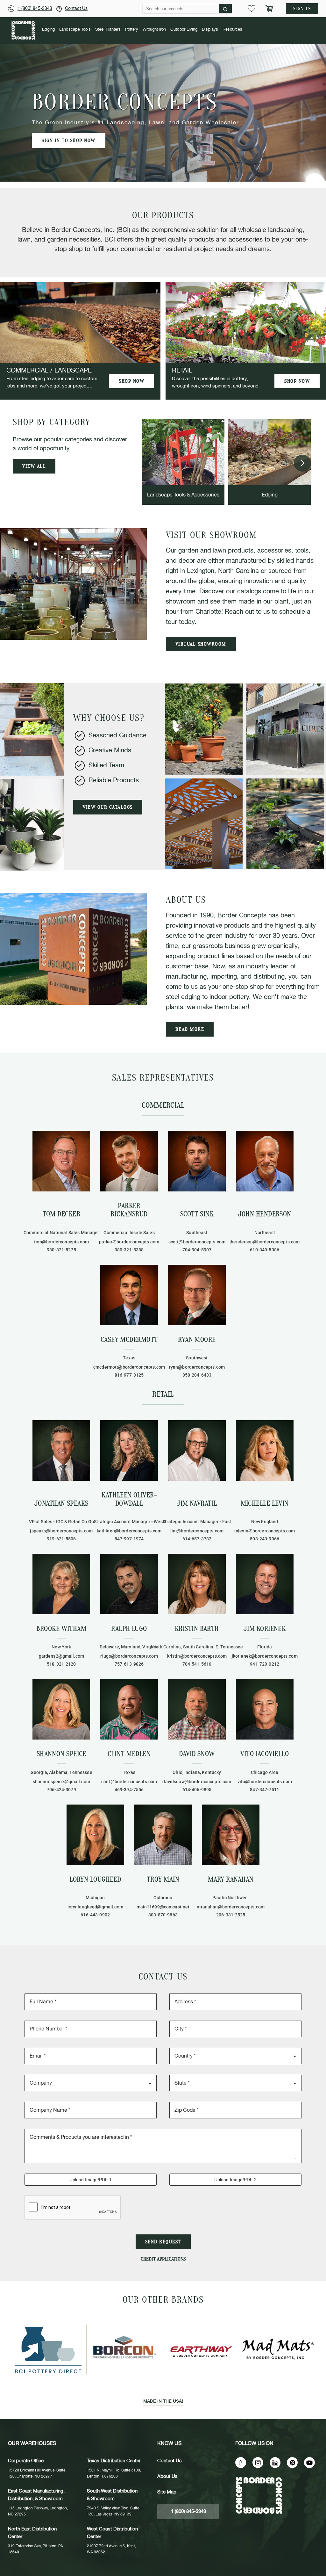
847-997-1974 (129, 1539)
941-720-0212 (265, 1664)
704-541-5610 (197, 1664)
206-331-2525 (231, 1915)
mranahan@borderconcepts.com (231, 1907)
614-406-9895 (197, 1790)
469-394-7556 (129, 1790)
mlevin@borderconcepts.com (265, 1531)
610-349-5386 (265, 1250)
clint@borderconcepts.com (129, 1782)
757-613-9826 (129, 1664)
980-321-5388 (129, 1250)
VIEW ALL (34, 466)
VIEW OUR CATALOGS (108, 807)
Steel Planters (108, 29)
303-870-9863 (163, 1915)
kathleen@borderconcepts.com (129, 1531)
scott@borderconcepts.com (197, 1242)
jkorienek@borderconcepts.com (265, 1656)
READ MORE (190, 1029)
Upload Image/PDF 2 (235, 2180)
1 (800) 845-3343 (35, 9)
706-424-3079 (61, 1790)
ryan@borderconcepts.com (197, 1367)
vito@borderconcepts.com (265, 1782)
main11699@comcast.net (163, 1907)
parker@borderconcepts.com (129, 1242)
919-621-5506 (61, 1539)
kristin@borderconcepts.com (197, 1656)
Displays (210, 29)
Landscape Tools (75, 29)
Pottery (132, 29)
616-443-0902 (95, 1915)
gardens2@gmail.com (62, 1656)
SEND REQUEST (163, 2242)
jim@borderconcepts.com (197, 1531)
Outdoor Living (184, 29)
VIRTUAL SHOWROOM (201, 644)
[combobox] (235, 2055)
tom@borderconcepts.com (61, 1242)
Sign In (302, 9)
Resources (232, 29)
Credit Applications (163, 2259)
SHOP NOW (131, 381)
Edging (48, 29)
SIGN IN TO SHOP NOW (69, 141)
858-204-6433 (197, 1375)
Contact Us (76, 9)
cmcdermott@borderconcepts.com (129, 1367)
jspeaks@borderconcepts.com (61, 1531)
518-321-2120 (61, 1664)
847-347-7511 (265, 1790)
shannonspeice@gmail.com (61, 1782)
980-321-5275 (61, 1250)
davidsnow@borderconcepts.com (197, 1782)
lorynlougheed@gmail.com (95, 1907)
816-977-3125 (129, 1375)
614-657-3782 (197, 1539)
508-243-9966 (265, 1539)
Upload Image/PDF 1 (91, 2180)
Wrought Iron (154, 29)
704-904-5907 (197, 1250)
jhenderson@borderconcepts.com (265, 1242)
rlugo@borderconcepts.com (129, 1656)
